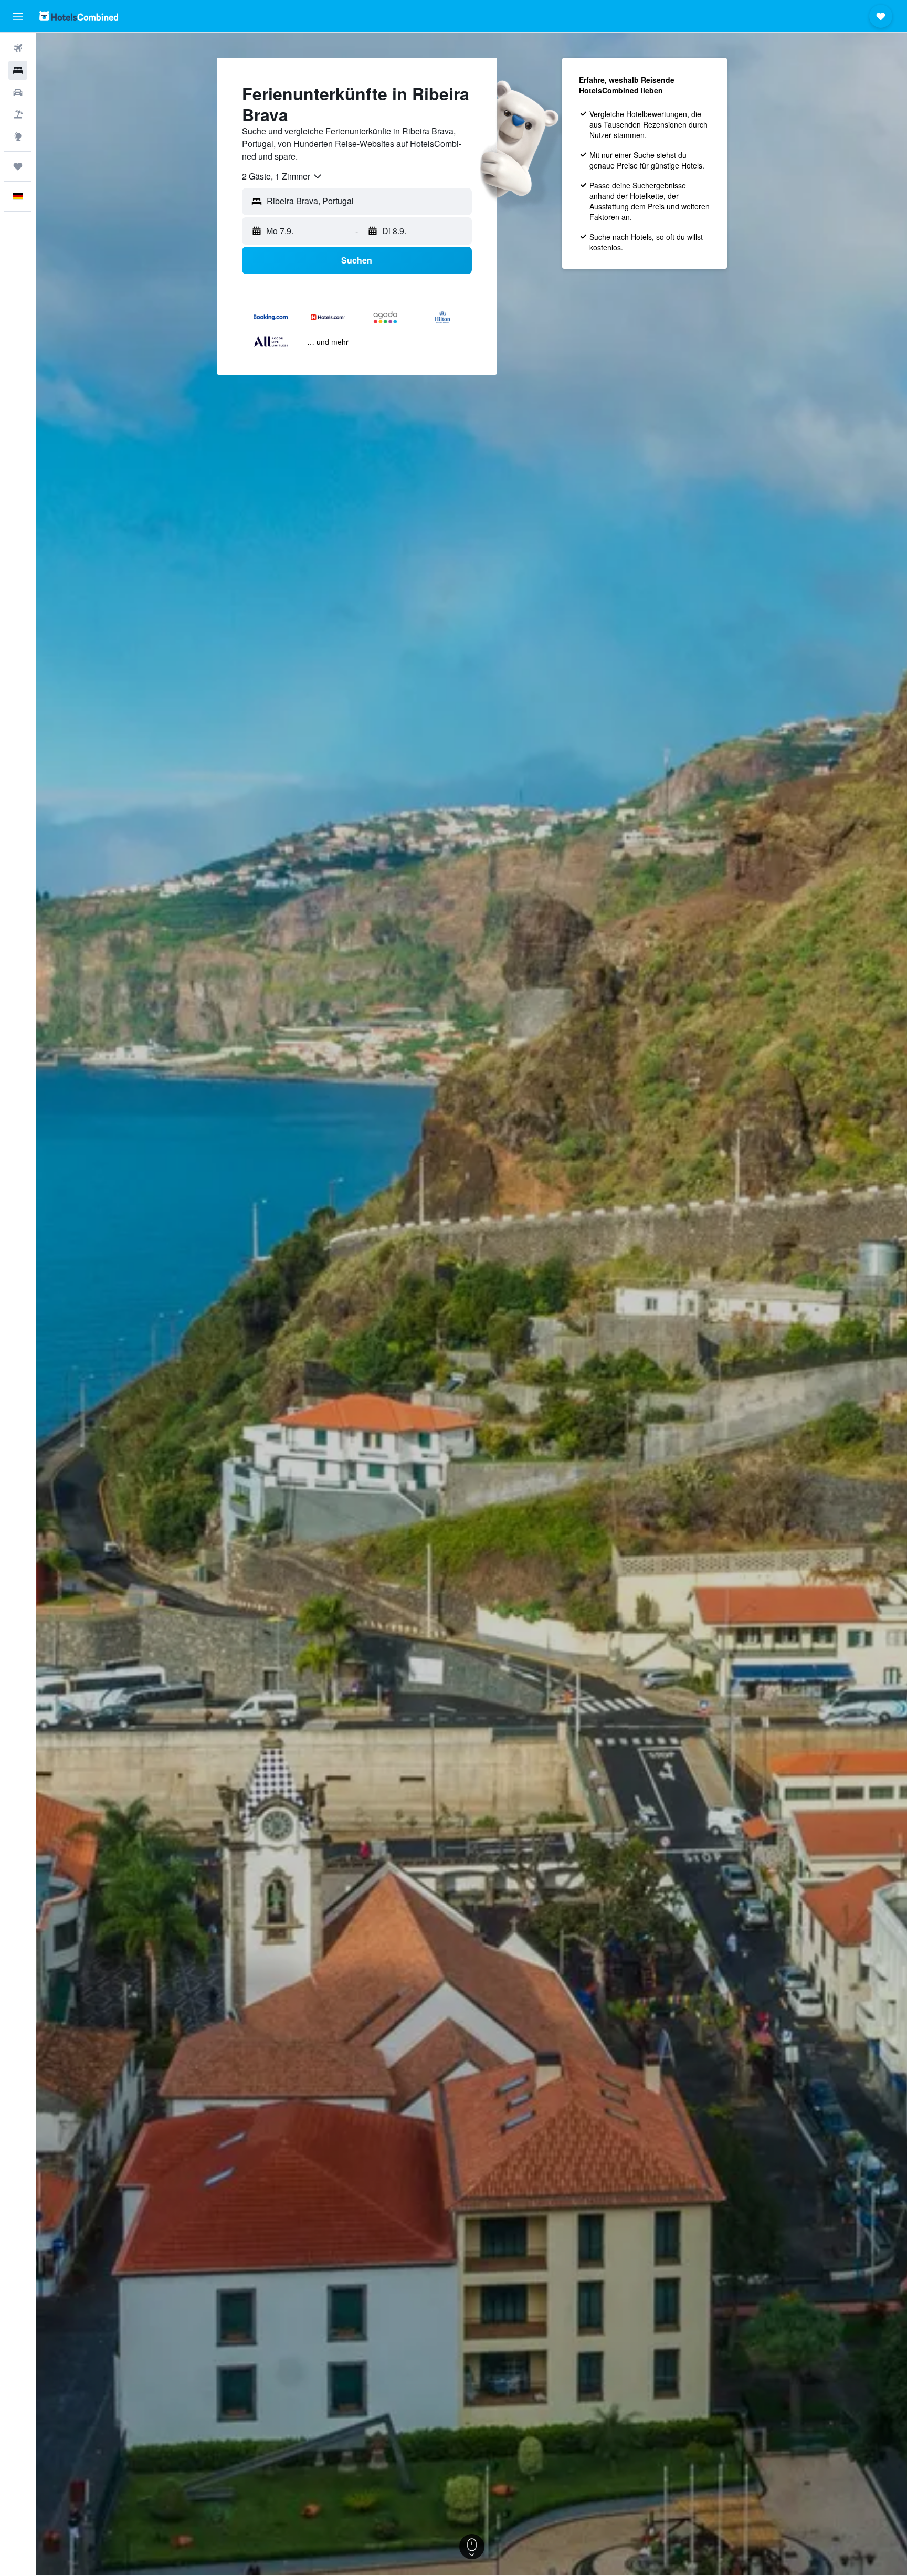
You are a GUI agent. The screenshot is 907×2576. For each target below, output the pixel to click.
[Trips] (18, 166)
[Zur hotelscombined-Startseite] (79, 16)
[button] (18, 16)
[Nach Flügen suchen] (18, 48)
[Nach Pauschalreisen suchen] (18, 114)
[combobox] (282, 176)
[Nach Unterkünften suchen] (18, 70)
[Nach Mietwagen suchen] (18, 92)
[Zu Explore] (18, 136)
